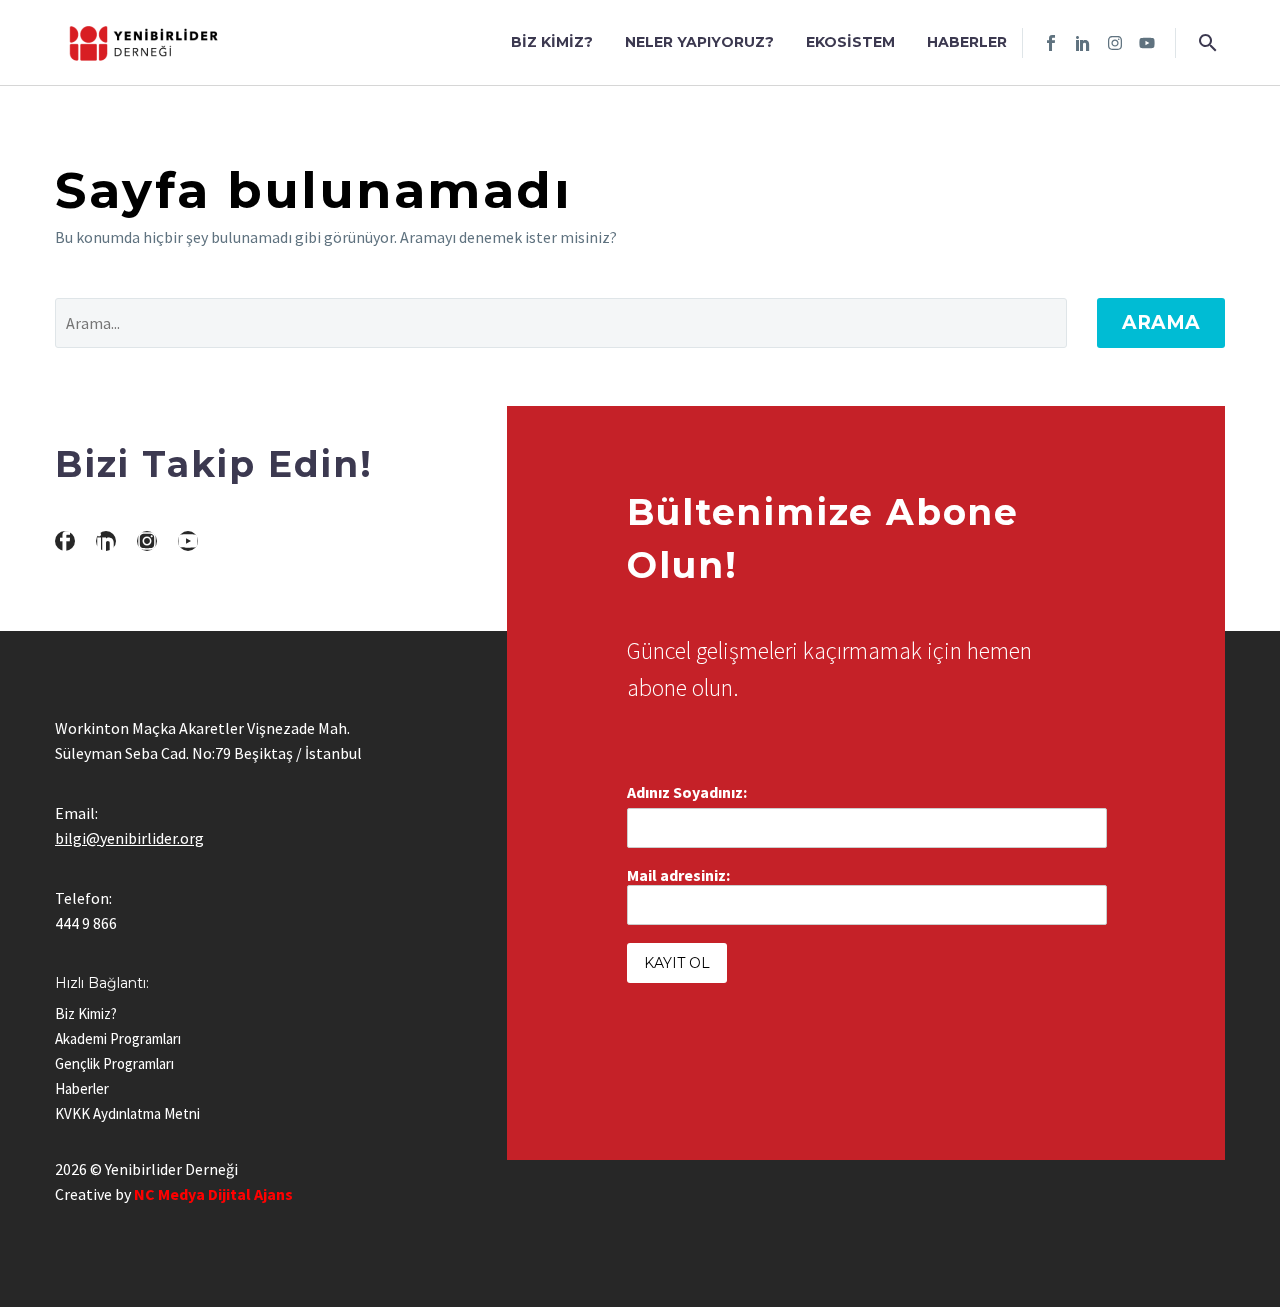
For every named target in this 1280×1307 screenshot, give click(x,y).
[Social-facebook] (1051, 43)
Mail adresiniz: (678, 875)
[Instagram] (1115, 43)
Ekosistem (850, 42)
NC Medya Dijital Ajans (213, 1194)
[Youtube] (1147, 43)
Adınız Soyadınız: (687, 792)
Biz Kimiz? (552, 42)
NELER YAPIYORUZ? (699, 42)
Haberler (967, 42)
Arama (1161, 322)
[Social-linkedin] (1083, 43)
